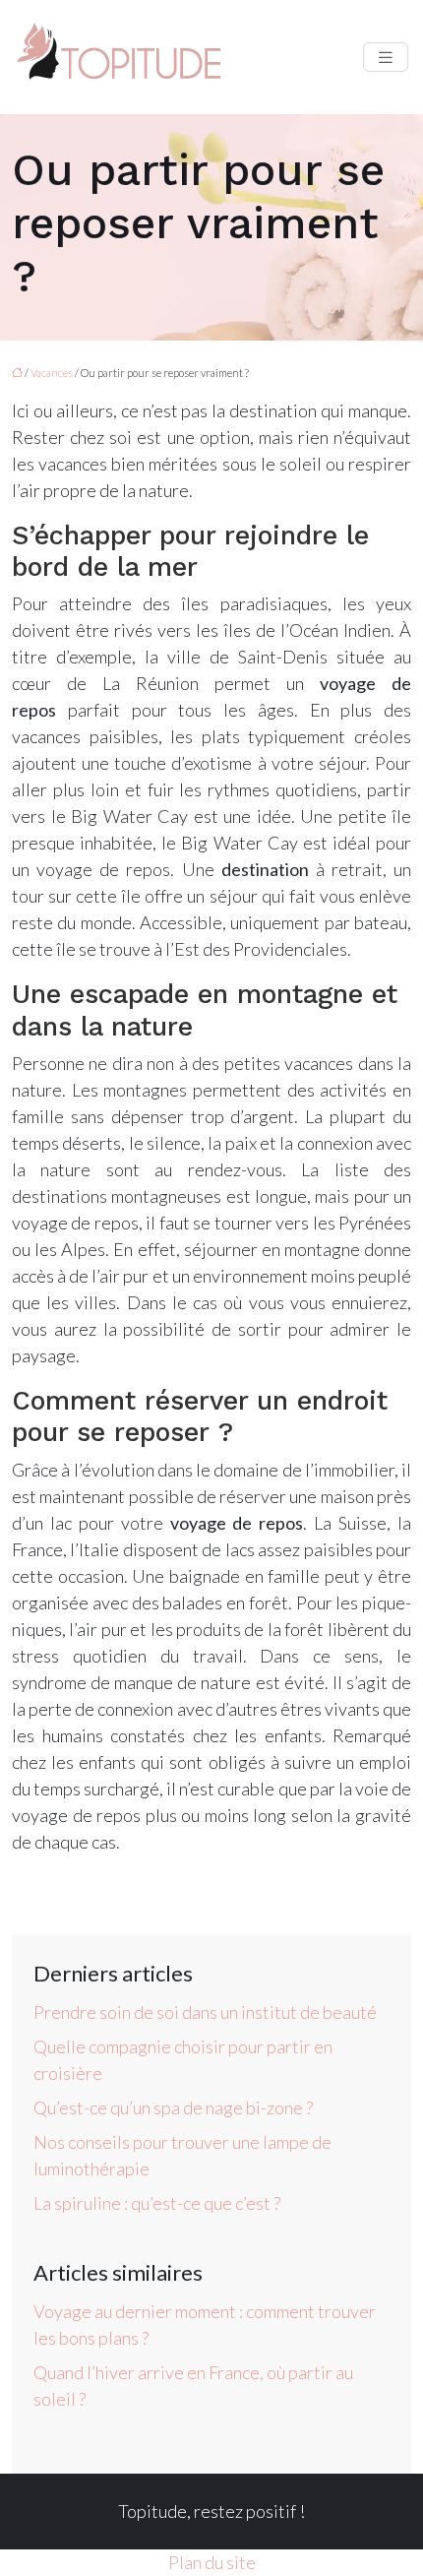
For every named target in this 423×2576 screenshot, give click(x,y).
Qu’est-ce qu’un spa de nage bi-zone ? (173, 2107)
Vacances (52, 373)
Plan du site (212, 2562)
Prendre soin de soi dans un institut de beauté (205, 2012)
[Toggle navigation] (386, 58)
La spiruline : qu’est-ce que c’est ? (157, 2203)
